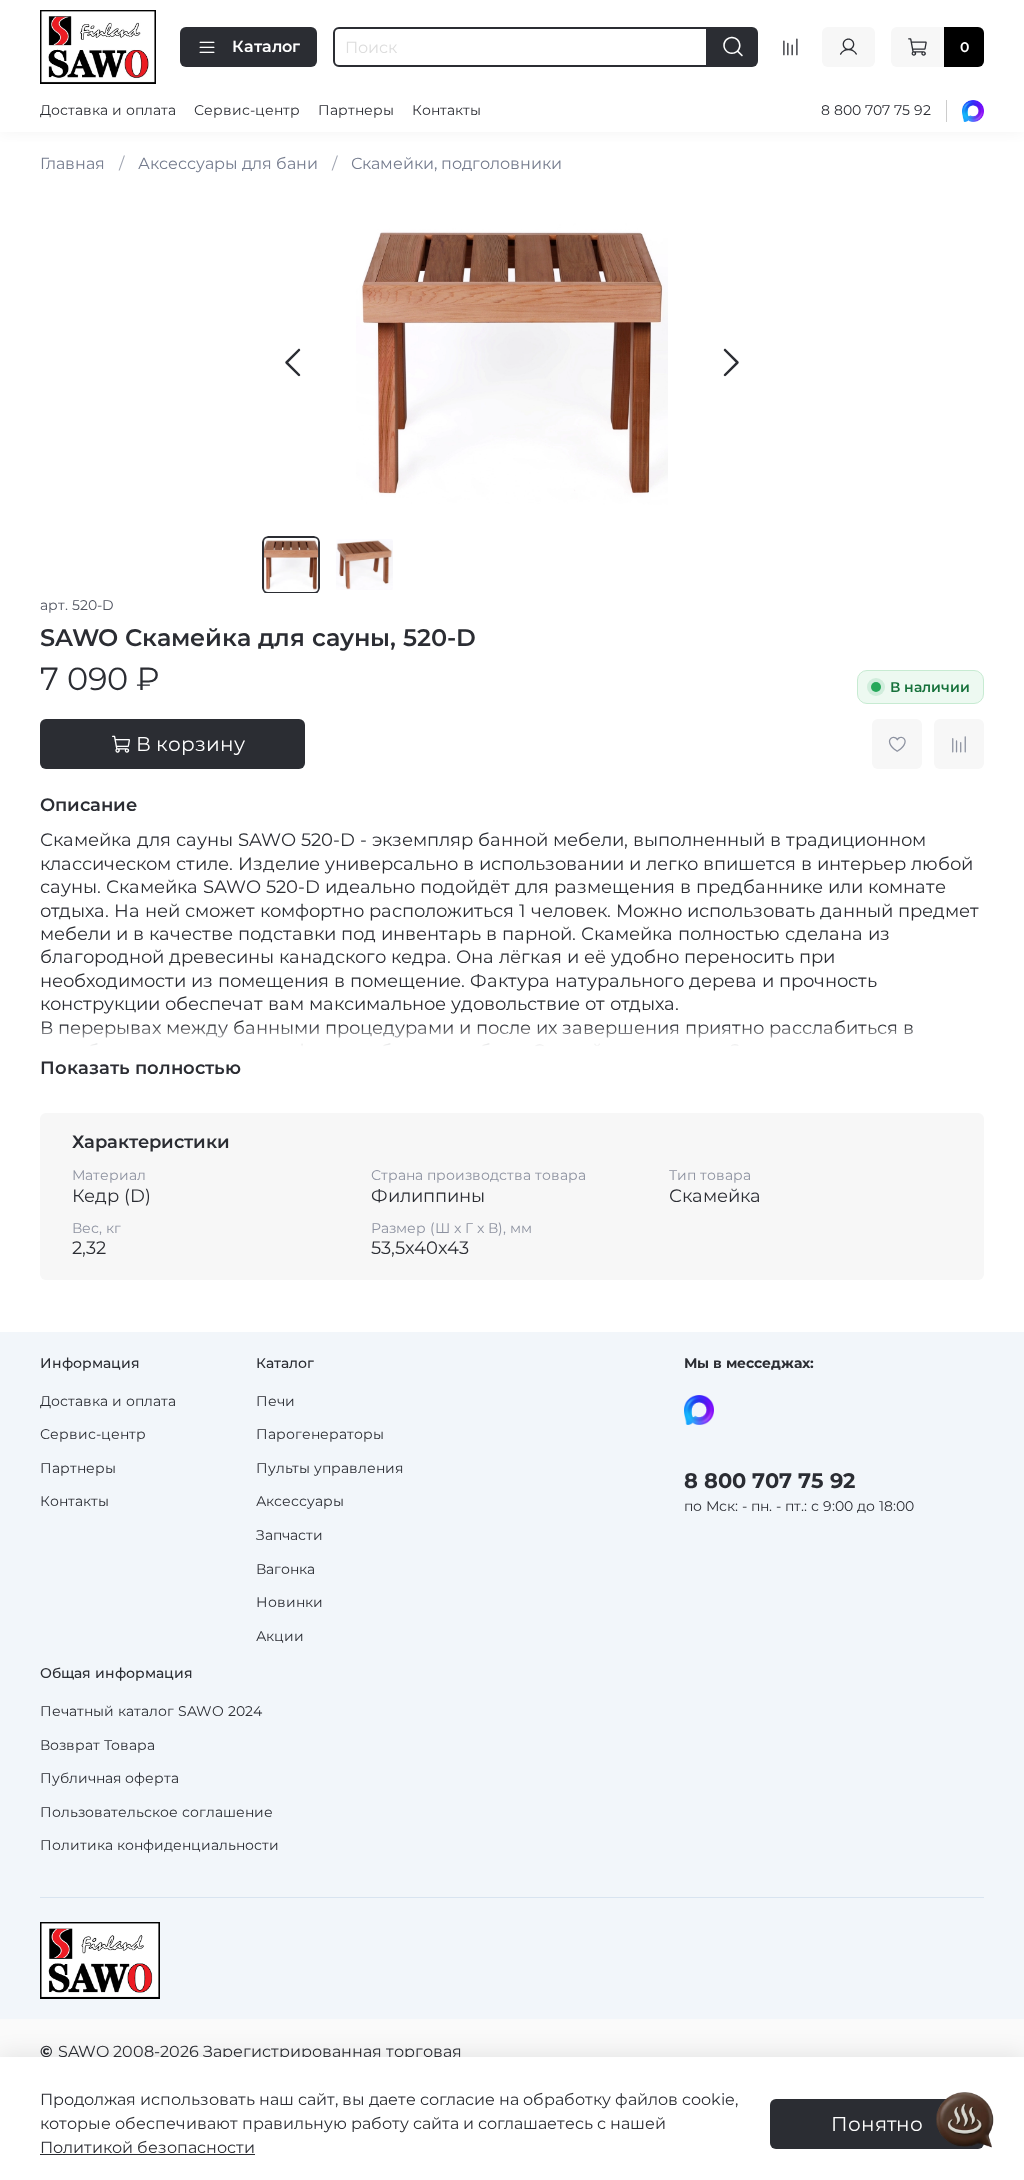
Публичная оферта (109, 1778)
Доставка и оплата (108, 110)
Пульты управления (329, 1468)
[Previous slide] (294, 363)
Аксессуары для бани (228, 163)
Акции (280, 1636)
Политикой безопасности (147, 2147)
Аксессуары (300, 1501)
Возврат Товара (97, 1745)
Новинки (289, 1602)
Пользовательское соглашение (156, 1812)
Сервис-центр (247, 110)
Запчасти (289, 1535)
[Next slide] (730, 363)
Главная (72, 163)
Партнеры (356, 110)
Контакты (446, 110)
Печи (275, 1401)
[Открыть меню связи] (965, 2121)
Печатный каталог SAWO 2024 (151, 1711)
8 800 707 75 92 (876, 110)
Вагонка (285, 1569)
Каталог (266, 46)
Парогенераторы (320, 1434)
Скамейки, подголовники (456, 163)
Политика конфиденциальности (159, 1845)
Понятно (877, 2124)
